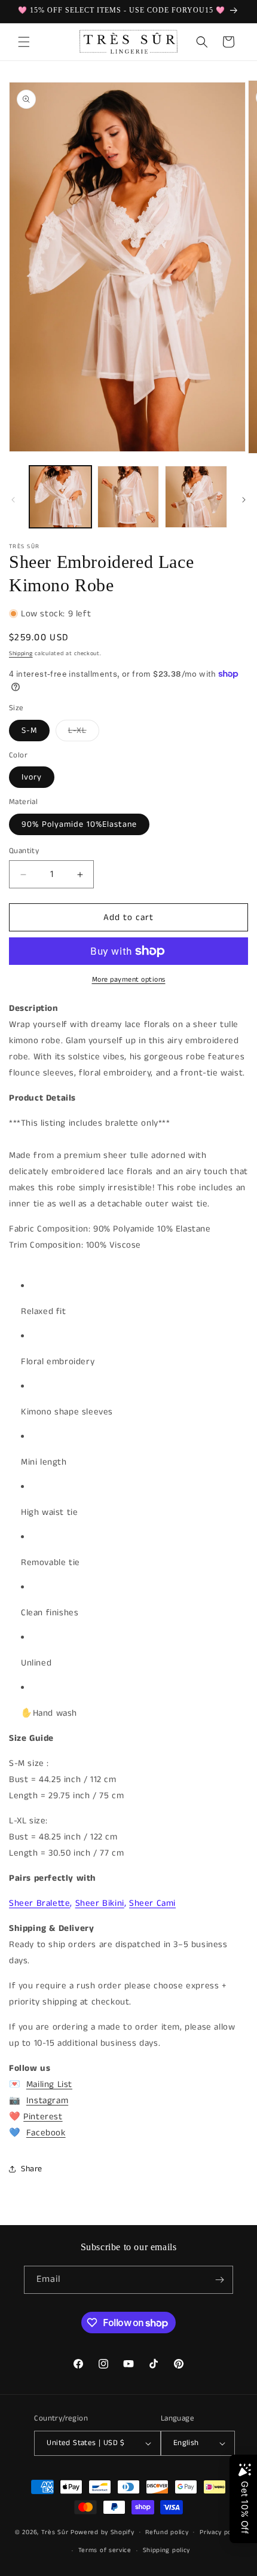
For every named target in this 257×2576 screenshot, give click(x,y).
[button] (24, 42)
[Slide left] (13, 500)
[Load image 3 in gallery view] (196, 497)
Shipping (21, 653)
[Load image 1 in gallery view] (60, 497)
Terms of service (105, 2550)
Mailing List (49, 2084)
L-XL (84, 733)
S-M (29, 731)
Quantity (24, 851)
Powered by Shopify (103, 2532)
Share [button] (32, 2169)
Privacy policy (221, 2532)
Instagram (47, 2100)
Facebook (46, 2133)
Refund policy (167, 2532)
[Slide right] (244, 500)
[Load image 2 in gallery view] (128, 497)
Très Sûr (56, 2532)
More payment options (129, 980)
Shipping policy (167, 2550)
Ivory (32, 777)
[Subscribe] (219, 2280)
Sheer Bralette (39, 1903)
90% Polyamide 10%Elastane (79, 824)
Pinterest (43, 2117)
